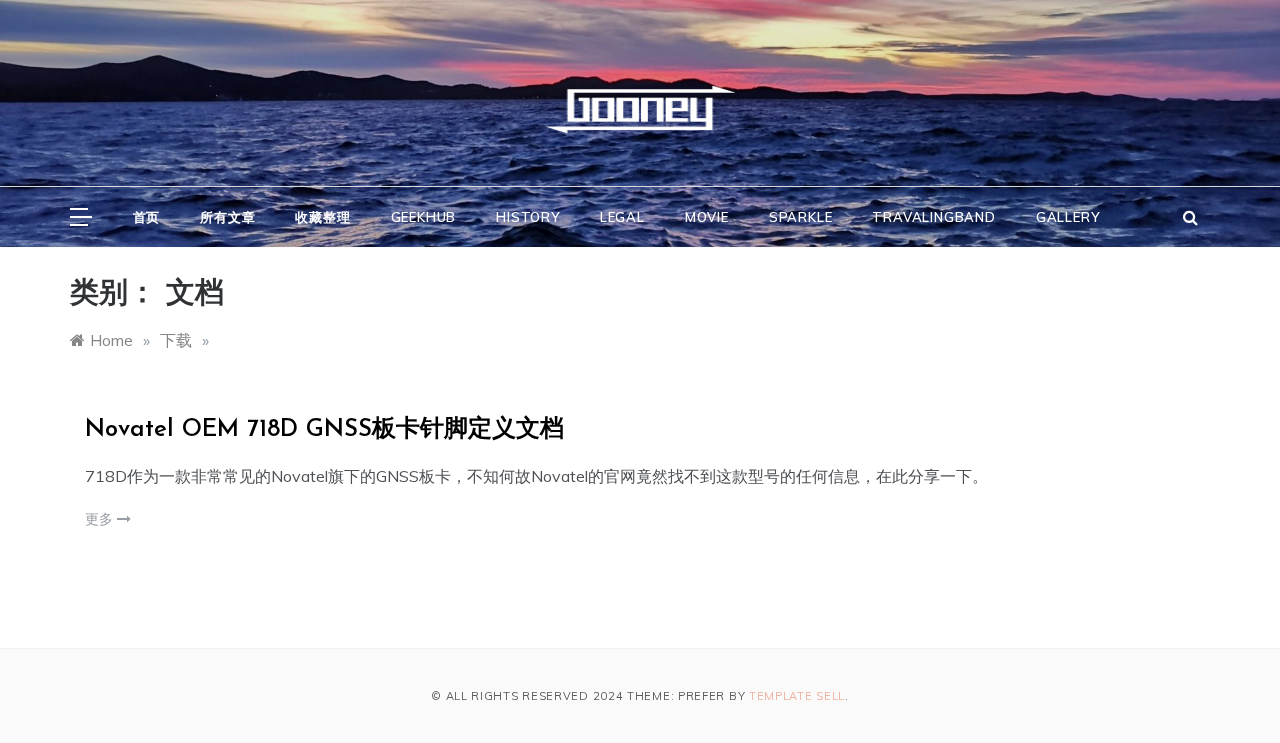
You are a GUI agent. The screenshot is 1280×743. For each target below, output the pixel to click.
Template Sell (797, 696)
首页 (147, 217)
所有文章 (227, 217)
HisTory (528, 217)
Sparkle (801, 217)
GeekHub (424, 217)
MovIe (707, 217)
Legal (622, 217)
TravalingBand (933, 217)
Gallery (1068, 217)
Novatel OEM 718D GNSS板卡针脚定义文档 (324, 430)
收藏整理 (322, 217)
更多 (101, 519)
